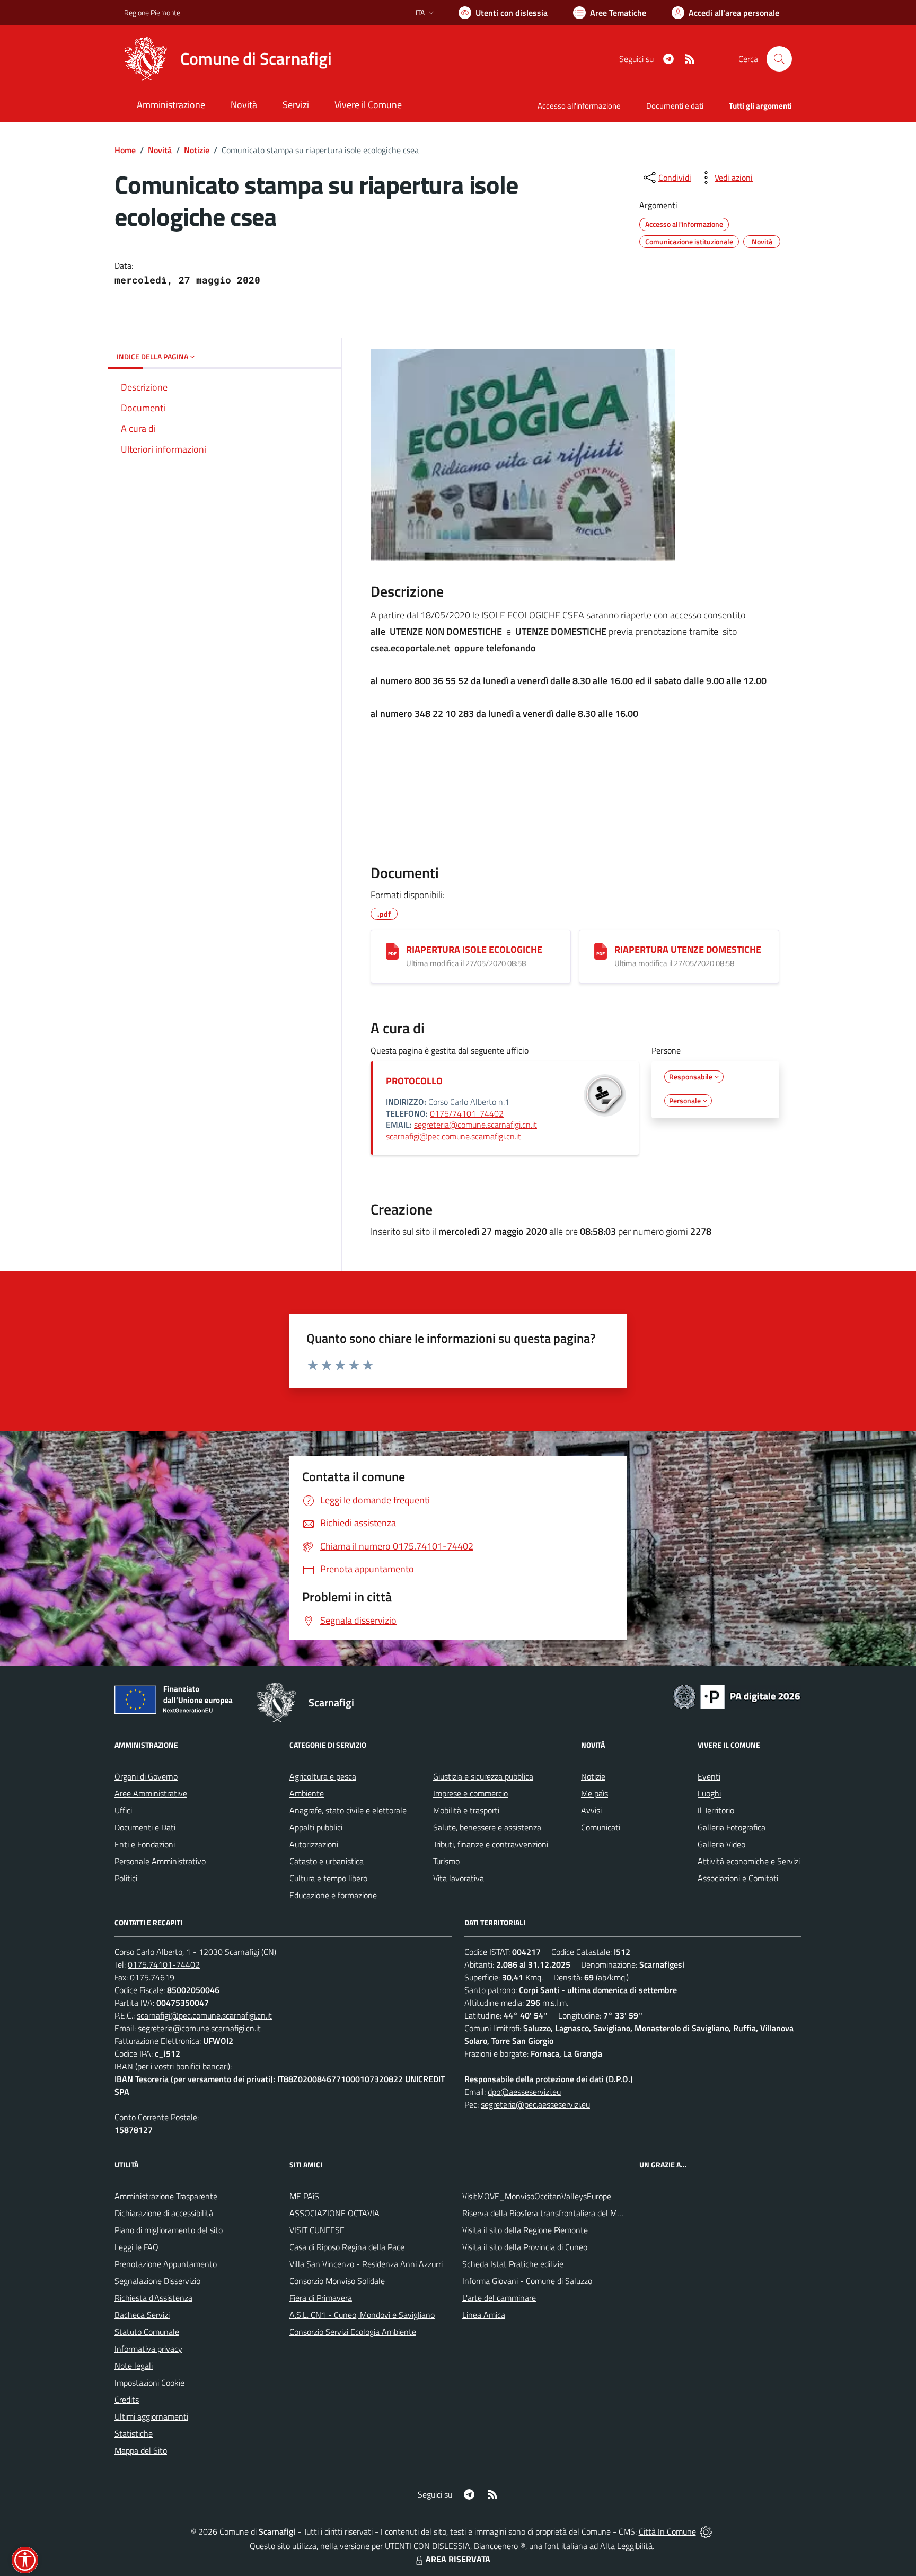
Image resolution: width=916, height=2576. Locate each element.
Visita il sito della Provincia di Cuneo (525, 2247)
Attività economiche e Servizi (749, 1861)
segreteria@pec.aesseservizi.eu (535, 2104)
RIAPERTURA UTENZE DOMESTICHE (688, 949)
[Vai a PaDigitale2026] (737, 1696)
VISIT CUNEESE (317, 2230)
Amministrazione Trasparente (166, 2196)
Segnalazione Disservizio (157, 2281)
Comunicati (601, 1827)
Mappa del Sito (141, 2450)
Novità (160, 150)
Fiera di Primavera (321, 2298)
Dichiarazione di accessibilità (164, 2213)
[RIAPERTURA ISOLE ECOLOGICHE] (392, 951)
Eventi (709, 1776)
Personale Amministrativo (160, 1861)
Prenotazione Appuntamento (166, 2264)
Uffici (123, 1810)
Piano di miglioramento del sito (169, 2230)
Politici (126, 1878)
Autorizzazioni (314, 1844)
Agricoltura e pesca (323, 1776)
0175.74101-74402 (164, 1964)
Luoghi (709, 1793)
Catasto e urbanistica (327, 1861)
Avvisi (591, 1810)
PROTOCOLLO (414, 1081)
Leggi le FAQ (136, 2247)
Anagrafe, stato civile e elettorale (348, 1810)
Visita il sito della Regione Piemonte (525, 2230)
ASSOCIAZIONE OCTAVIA (334, 2213)
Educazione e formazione (333, 1895)
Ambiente (307, 1793)
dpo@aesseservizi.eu (524, 2092)
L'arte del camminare (499, 2298)
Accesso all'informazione (579, 106)
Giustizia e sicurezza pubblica (483, 1776)
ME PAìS (304, 2196)
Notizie (197, 150)
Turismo (446, 1861)
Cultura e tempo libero (328, 1878)
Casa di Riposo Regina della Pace (347, 2247)
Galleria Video (721, 1844)
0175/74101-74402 (467, 1113)
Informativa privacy (148, 2349)
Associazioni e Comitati (738, 1878)
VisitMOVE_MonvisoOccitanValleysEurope (537, 2196)
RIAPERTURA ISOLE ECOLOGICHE (474, 949)
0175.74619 (152, 1977)
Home (125, 150)
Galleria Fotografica (732, 1827)
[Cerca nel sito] (779, 59)
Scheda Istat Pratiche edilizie (513, 2264)
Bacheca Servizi (142, 2315)
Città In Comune (667, 2531)
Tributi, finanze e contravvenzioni (491, 1844)
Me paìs (594, 1793)
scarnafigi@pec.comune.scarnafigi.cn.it (453, 1136)
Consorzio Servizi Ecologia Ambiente (353, 2332)
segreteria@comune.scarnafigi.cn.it (475, 1125)
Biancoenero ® (500, 2546)
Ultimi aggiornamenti (151, 2416)
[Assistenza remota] (706, 2531)
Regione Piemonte (152, 12)
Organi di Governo (146, 1776)
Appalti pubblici (316, 1827)
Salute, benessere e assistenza (487, 1827)
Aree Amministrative (151, 1793)
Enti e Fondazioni (145, 1844)
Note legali (134, 2366)
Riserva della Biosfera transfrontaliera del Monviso (551, 2213)
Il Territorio (716, 1810)
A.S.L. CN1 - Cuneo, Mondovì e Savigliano (362, 2315)
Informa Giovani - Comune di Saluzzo (527, 2281)
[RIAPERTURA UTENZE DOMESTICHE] (601, 951)
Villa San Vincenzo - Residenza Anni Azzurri (366, 2264)
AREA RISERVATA (458, 2559)
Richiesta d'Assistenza (153, 2298)
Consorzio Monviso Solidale (337, 2281)
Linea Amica (484, 2315)
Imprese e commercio (470, 1793)
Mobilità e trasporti (466, 1810)
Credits (127, 2400)
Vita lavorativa (459, 1878)
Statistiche (134, 2433)
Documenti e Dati (145, 1827)
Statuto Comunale (147, 2332)
